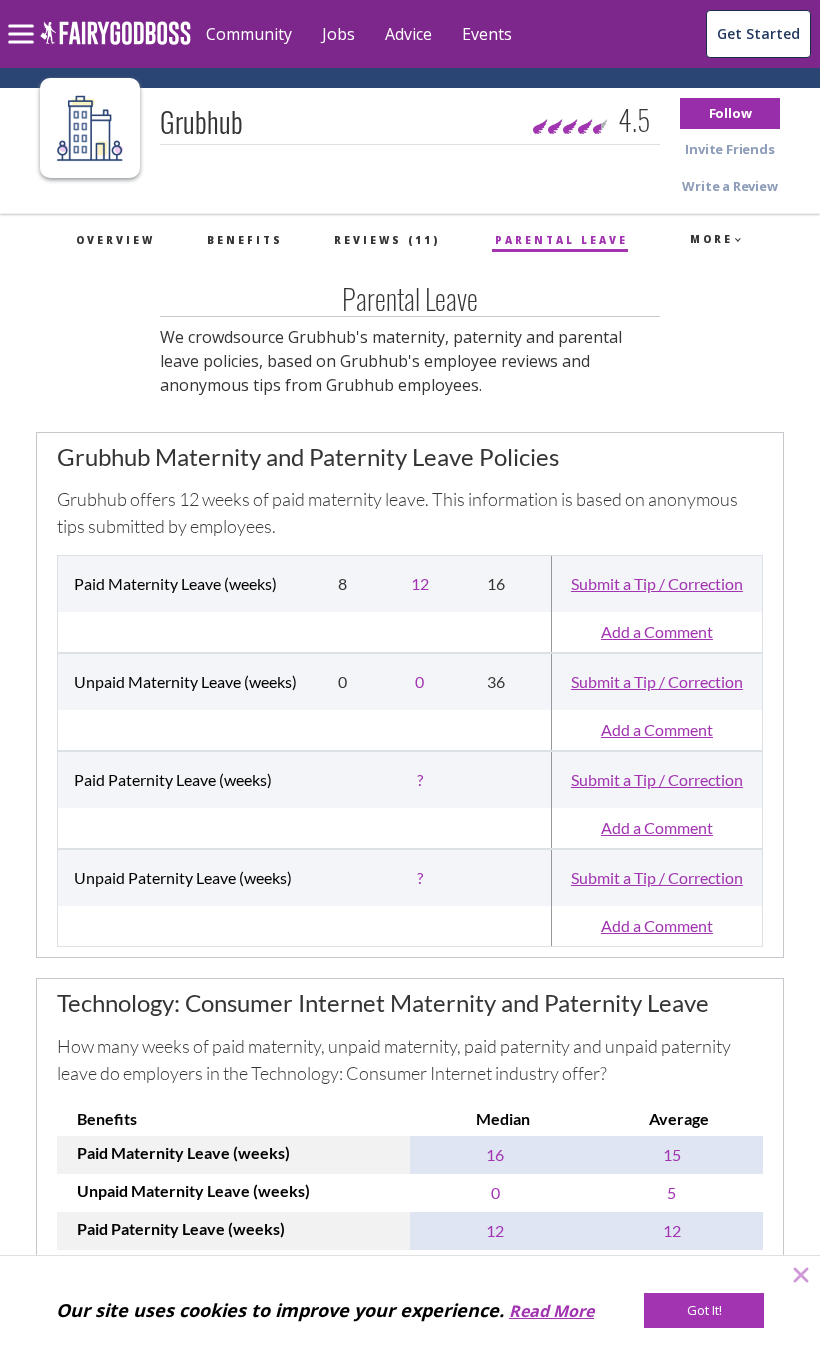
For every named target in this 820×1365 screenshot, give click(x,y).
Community (249, 34)
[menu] (24, 18)
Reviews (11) (387, 240)
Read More (551, 1311)
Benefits (245, 240)
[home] (115, 44)
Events (487, 34)
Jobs (338, 34)
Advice (408, 34)
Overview (115, 240)
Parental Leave (561, 240)
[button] (730, 113)
